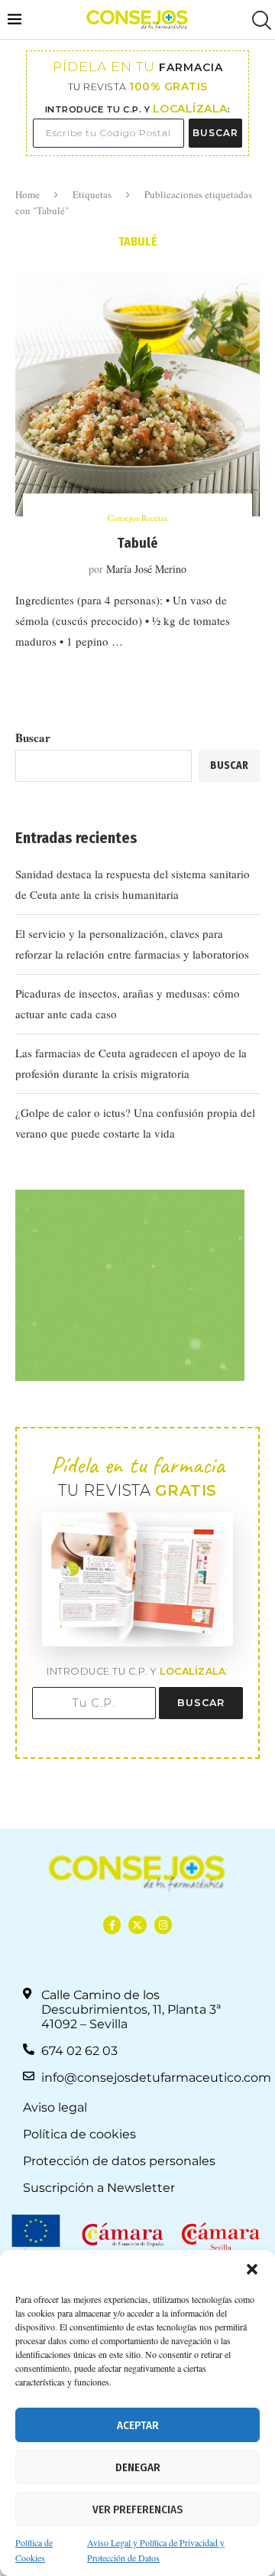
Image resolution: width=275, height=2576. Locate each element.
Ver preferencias (137, 2509)
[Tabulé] (137, 394)
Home (27, 194)
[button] (252, 2269)
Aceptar (138, 2425)
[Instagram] (163, 1925)
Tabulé (137, 543)
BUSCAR (215, 133)
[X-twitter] (137, 1925)
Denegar (138, 2467)
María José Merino (146, 569)
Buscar (33, 738)
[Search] (260, 20)
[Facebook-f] (112, 1925)
